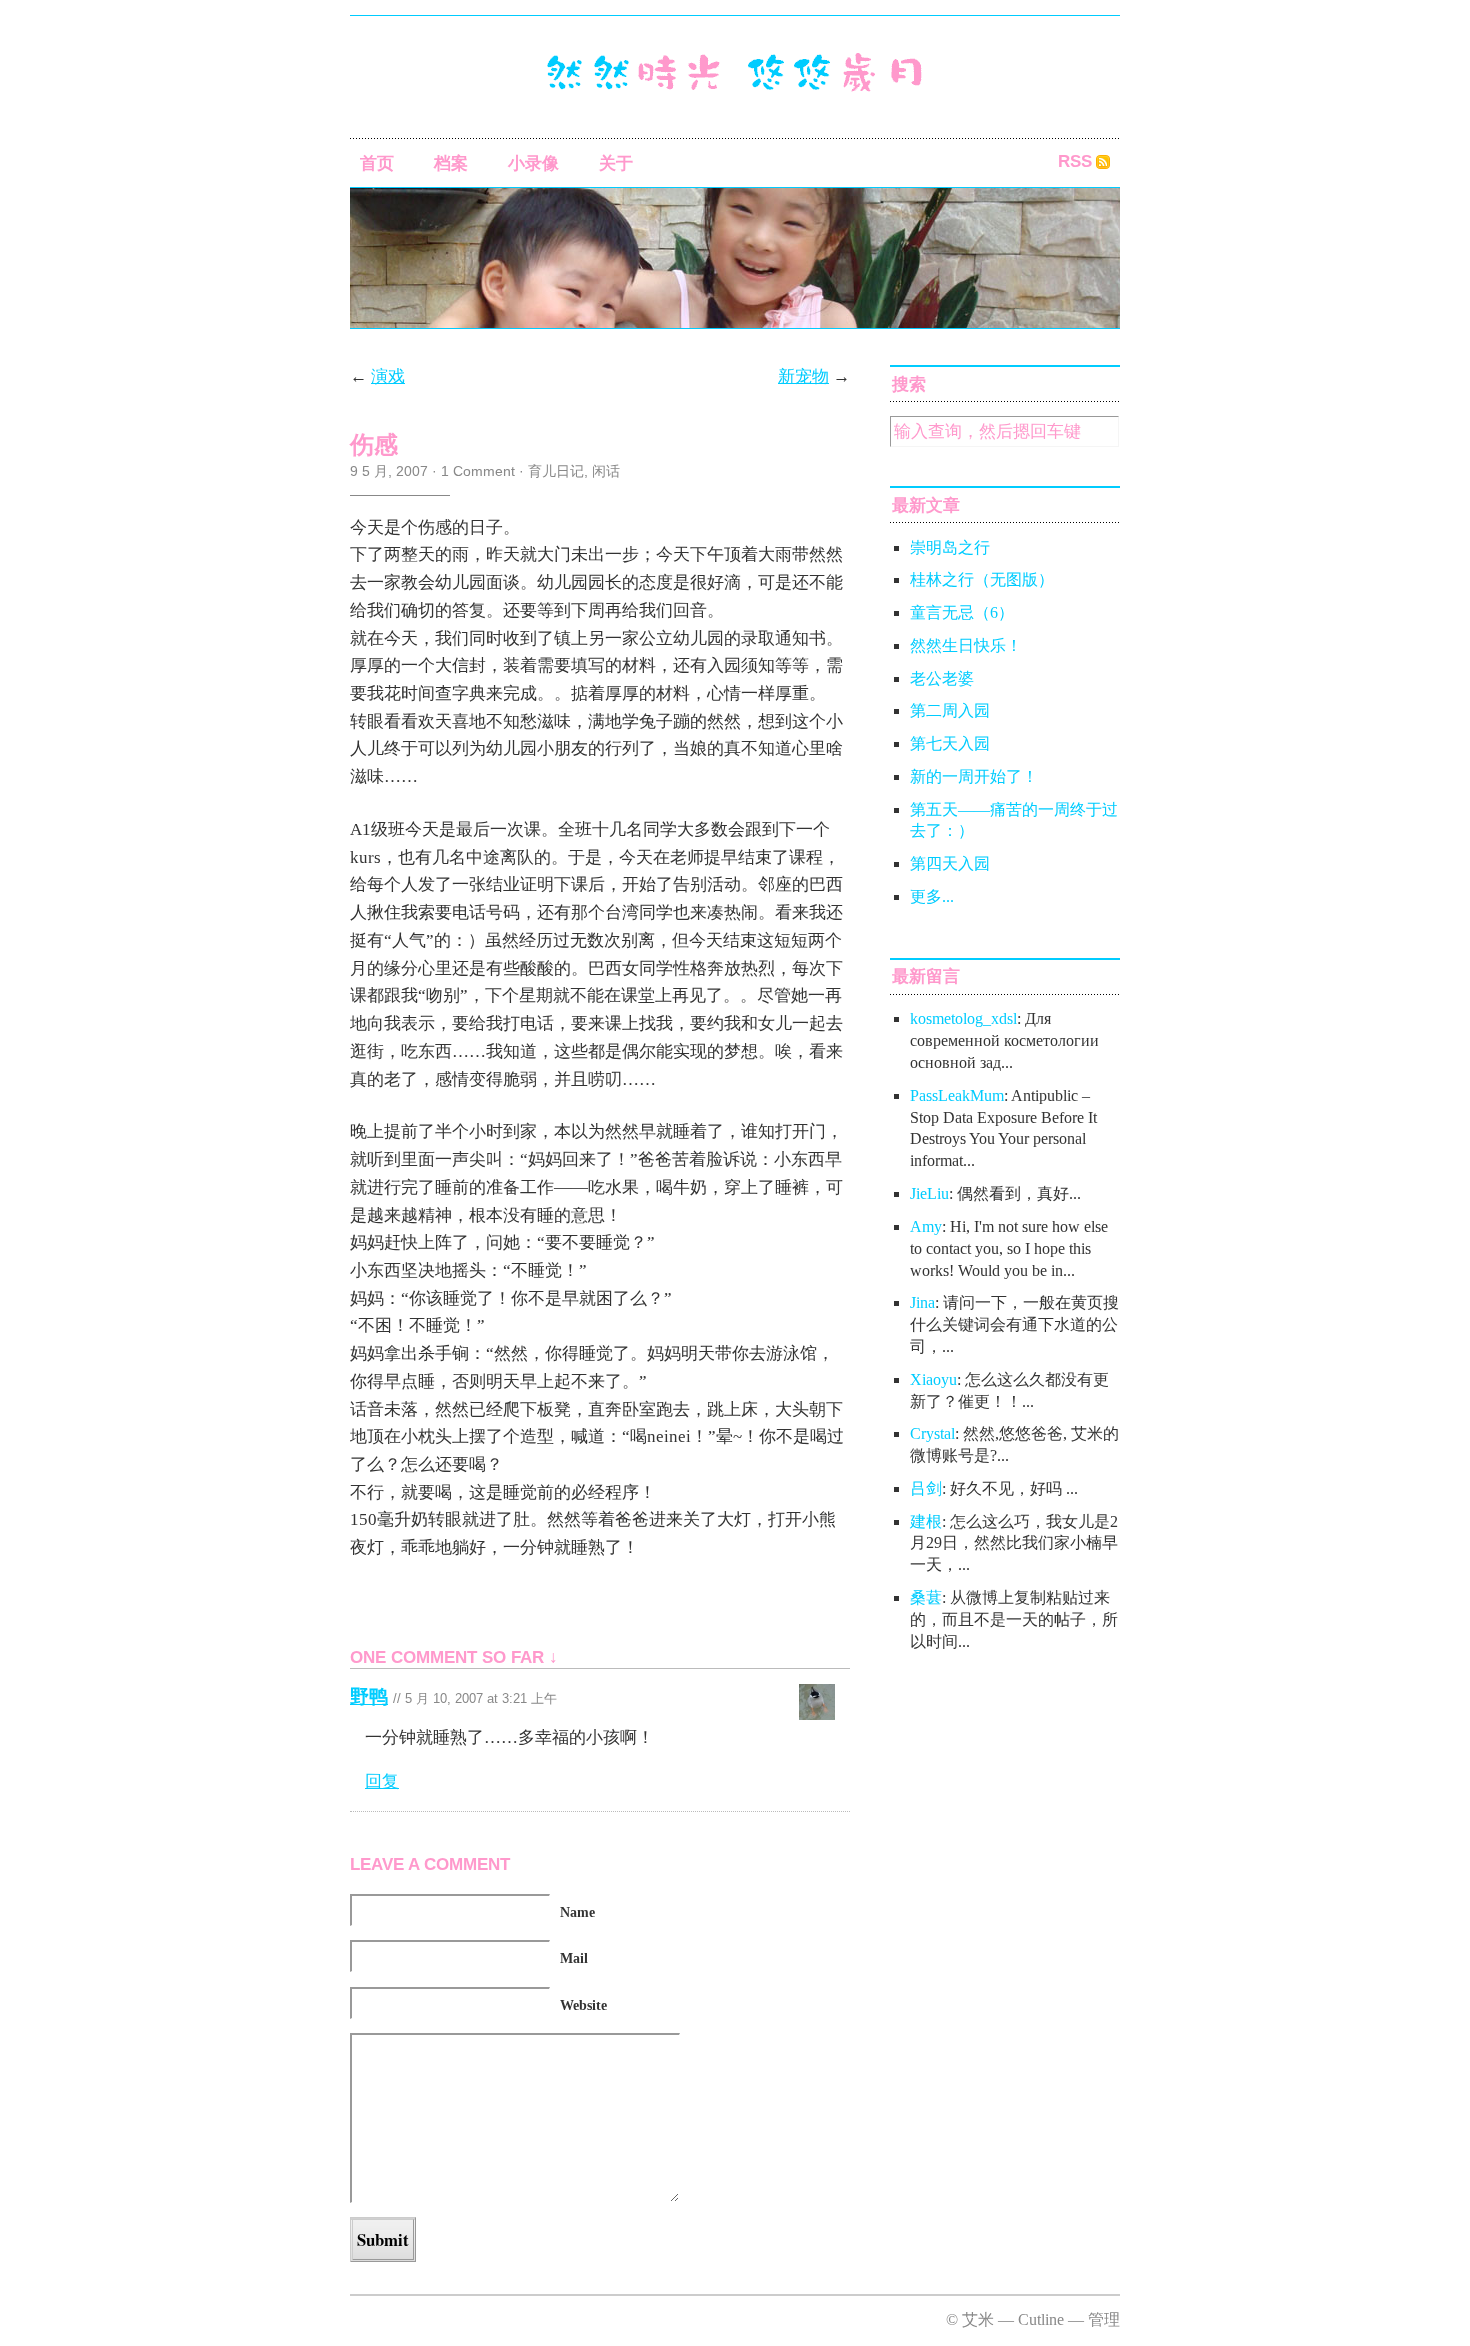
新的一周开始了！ (974, 776)
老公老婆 (942, 678)
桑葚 (926, 1597)
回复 (382, 1781)
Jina (922, 1302)
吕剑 (926, 1488)
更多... (932, 896)
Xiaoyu (933, 1379)
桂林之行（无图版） (982, 579)
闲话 (606, 471)
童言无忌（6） (962, 612)
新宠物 (803, 376)
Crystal (932, 1433)
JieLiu (929, 1193)
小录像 (533, 163)
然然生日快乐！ (966, 645)
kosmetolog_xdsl (963, 1018)
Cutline (1041, 2319)
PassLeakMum (957, 1095)
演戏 (388, 376)
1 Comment (478, 471)
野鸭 (369, 1696)
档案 (451, 163)
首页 (377, 163)
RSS (1075, 161)
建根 (926, 1521)
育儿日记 (556, 471)
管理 (1104, 2319)
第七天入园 (950, 743)
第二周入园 (950, 710)
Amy (926, 1226)
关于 (616, 163)
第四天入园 (950, 863)
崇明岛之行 (950, 547)
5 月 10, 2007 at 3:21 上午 (481, 1698)
